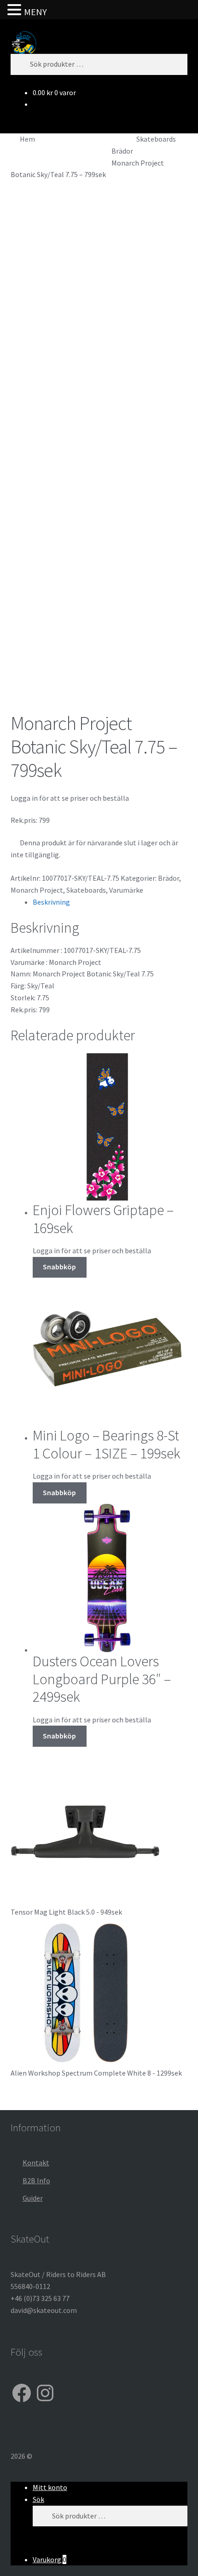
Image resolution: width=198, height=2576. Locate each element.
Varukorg (49, 2559)
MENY (35, 12)
